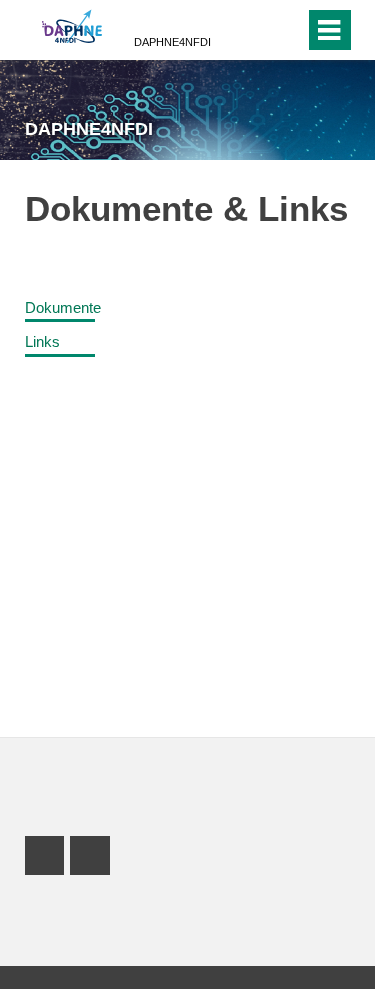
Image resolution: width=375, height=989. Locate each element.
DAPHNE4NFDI (172, 42)
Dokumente (63, 307)
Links (42, 341)
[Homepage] (72, 27)
